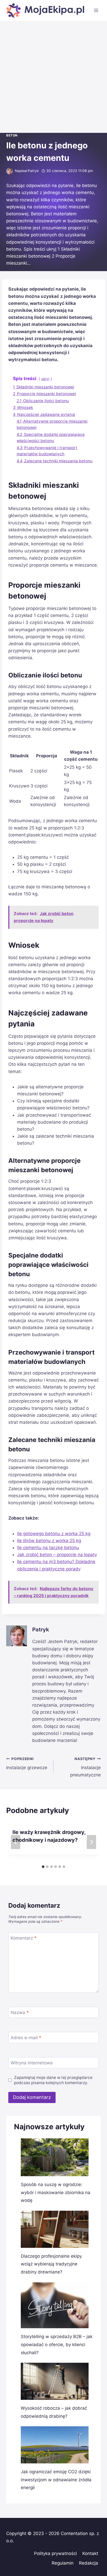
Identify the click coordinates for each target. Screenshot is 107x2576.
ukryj (45, 379)
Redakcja (89, 2563)
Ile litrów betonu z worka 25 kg (49, 1541)
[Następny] (91, 1842)
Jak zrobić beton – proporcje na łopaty (57, 1555)
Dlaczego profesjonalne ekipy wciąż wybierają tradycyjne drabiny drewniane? (51, 2264)
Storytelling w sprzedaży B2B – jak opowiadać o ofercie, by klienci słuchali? (57, 2344)
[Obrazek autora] (9, 171)
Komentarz (24, 1938)
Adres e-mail (26, 2038)
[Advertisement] (53, 77)
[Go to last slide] (16, 1842)
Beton (12, 135)
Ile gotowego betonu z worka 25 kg (54, 1534)
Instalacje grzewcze (27, 1764)
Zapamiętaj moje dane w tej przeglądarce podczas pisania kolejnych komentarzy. (53, 2080)
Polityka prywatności (55, 2553)
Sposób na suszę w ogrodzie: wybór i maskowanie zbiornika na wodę (56, 2192)
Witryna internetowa (32, 2063)
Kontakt (90, 2553)
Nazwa (20, 2012)
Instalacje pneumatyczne (85, 1767)
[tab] (43, 1867)
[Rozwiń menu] (96, 10)
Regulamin (63, 2563)
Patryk (33, 171)
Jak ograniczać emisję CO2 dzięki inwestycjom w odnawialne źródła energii (56, 2480)
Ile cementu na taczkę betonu (48, 1548)
